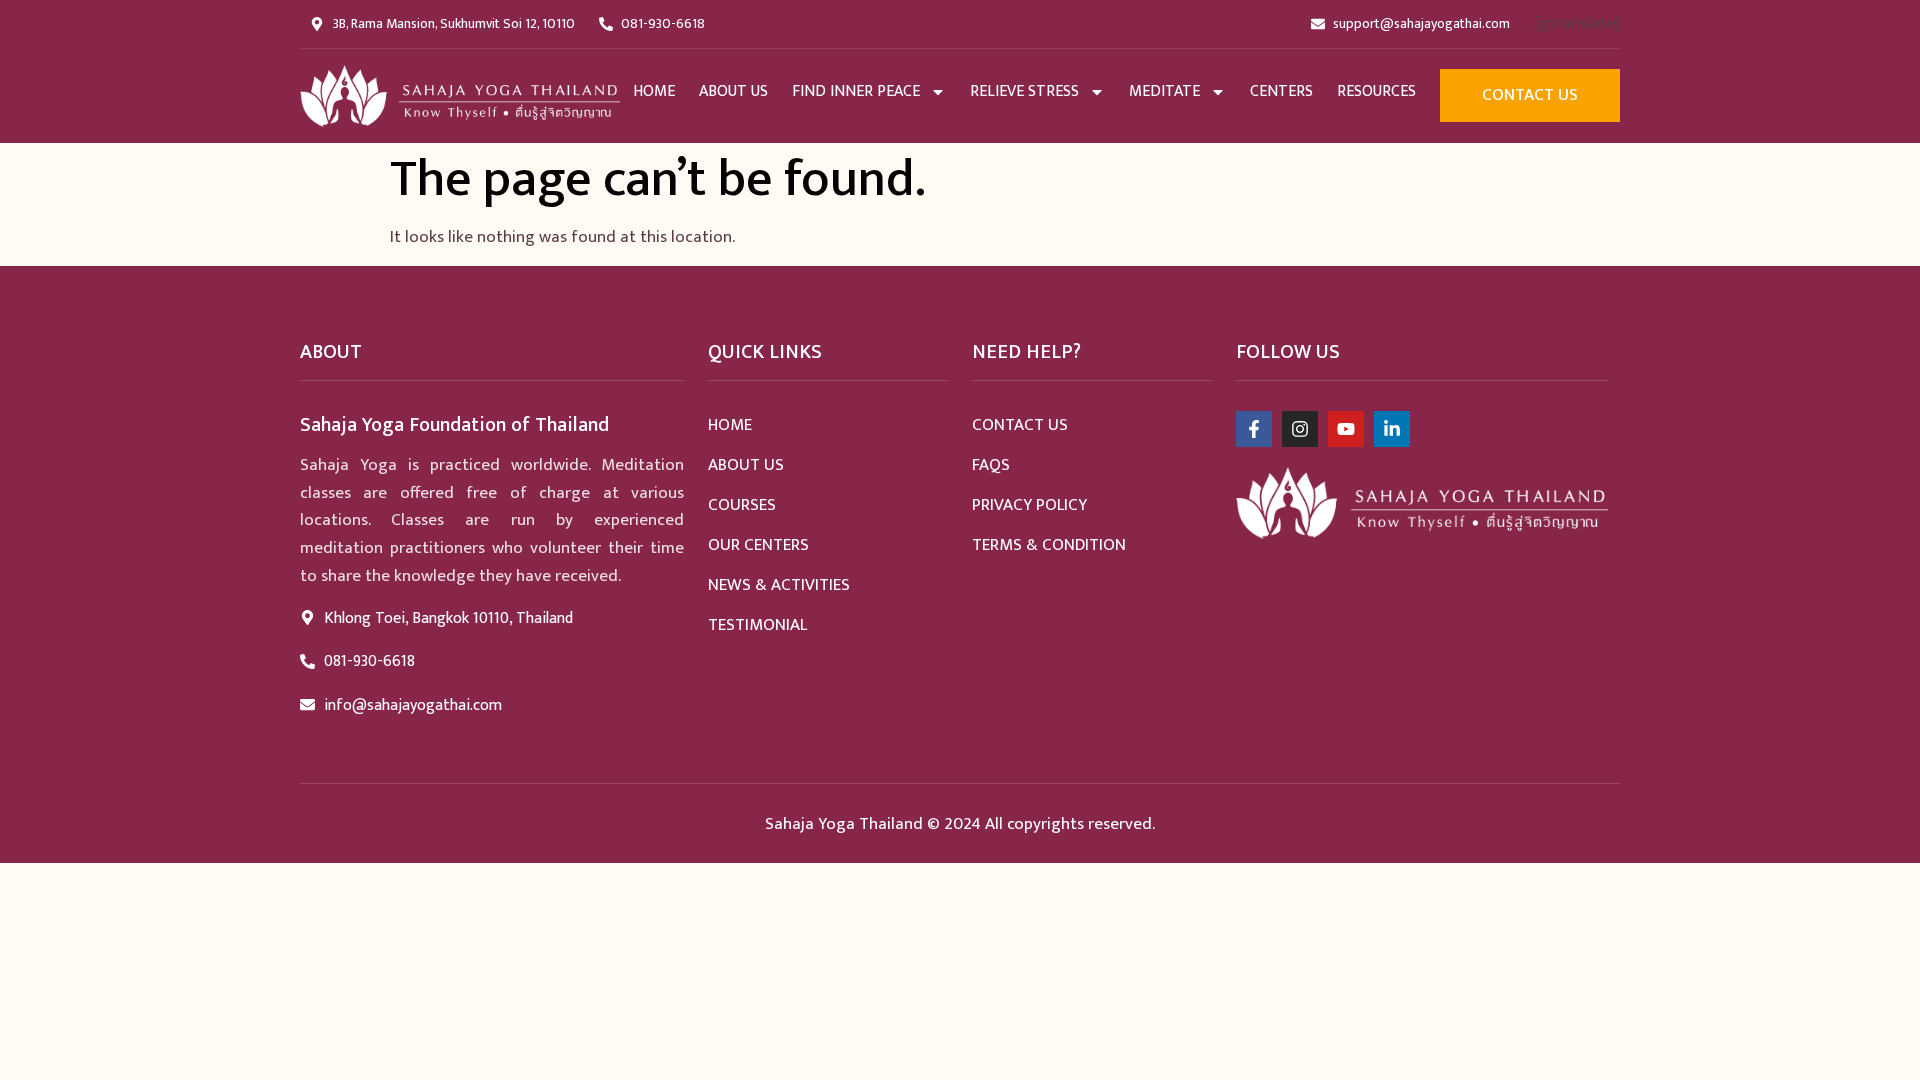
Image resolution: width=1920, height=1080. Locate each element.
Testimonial (757, 625)
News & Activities (779, 585)
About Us (733, 91)
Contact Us (1020, 425)
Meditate (1164, 91)
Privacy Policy (1029, 505)
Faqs (991, 465)
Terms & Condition (1049, 545)
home (654, 91)
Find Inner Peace (856, 91)
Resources (1376, 91)
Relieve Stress (1024, 91)
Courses (742, 505)
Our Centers (758, 545)
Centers (1281, 91)
